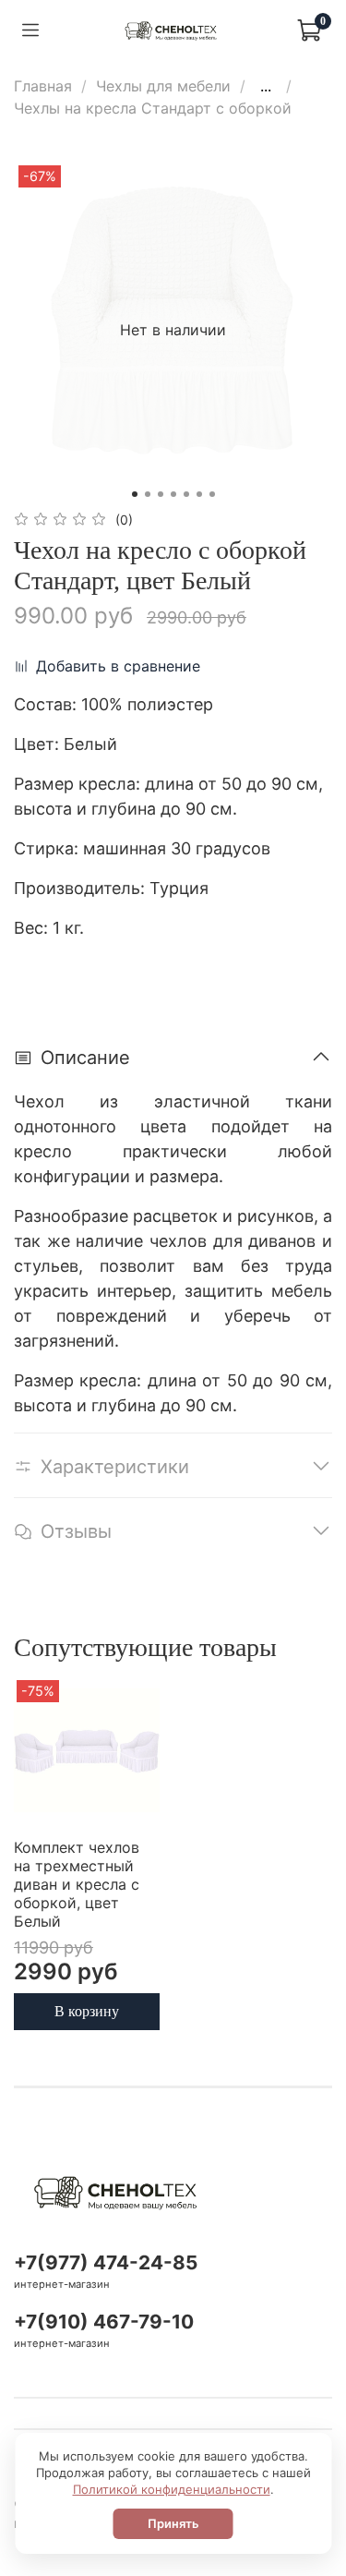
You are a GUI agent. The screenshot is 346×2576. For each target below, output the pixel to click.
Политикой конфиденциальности (172, 2489)
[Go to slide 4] (173, 494)
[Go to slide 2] (148, 494)
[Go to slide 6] (199, 494)
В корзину (87, 2011)
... (266, 86)
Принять (173, 2523)
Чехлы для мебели (163, 86)
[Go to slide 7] (212, 494)
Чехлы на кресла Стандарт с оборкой (153, 108)
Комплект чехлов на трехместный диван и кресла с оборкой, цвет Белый (77, 1884)
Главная (43, 86)
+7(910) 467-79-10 (104, 2322)
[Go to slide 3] (161, 494)
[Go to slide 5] (186, 494)
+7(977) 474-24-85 (106, 2262)
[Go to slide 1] (135, 494)
